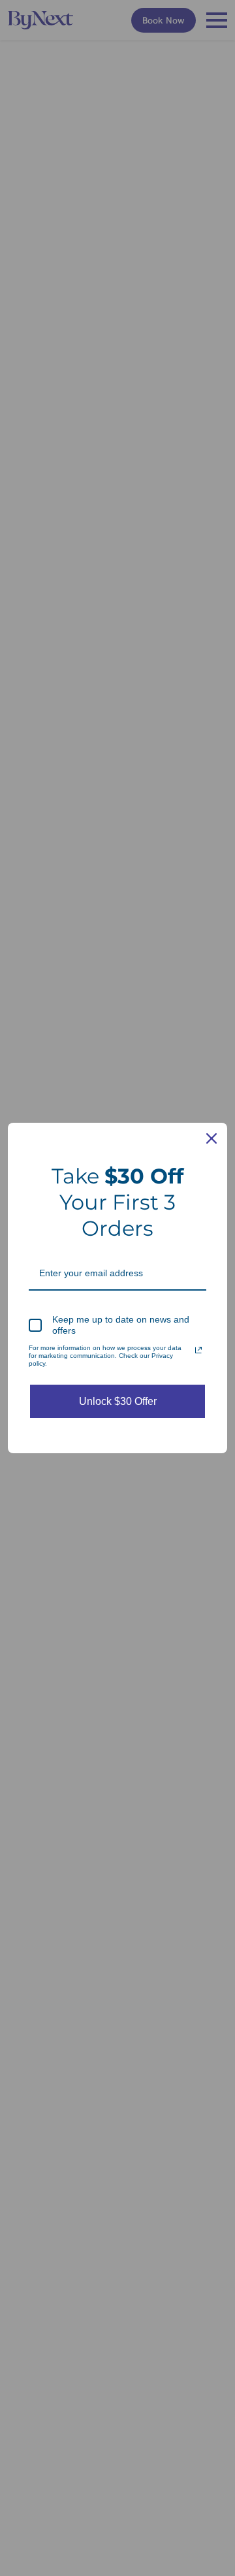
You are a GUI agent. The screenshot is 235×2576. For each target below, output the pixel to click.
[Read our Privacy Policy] (198, 1350)
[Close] (211, 1138)
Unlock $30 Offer (118, 1401)
